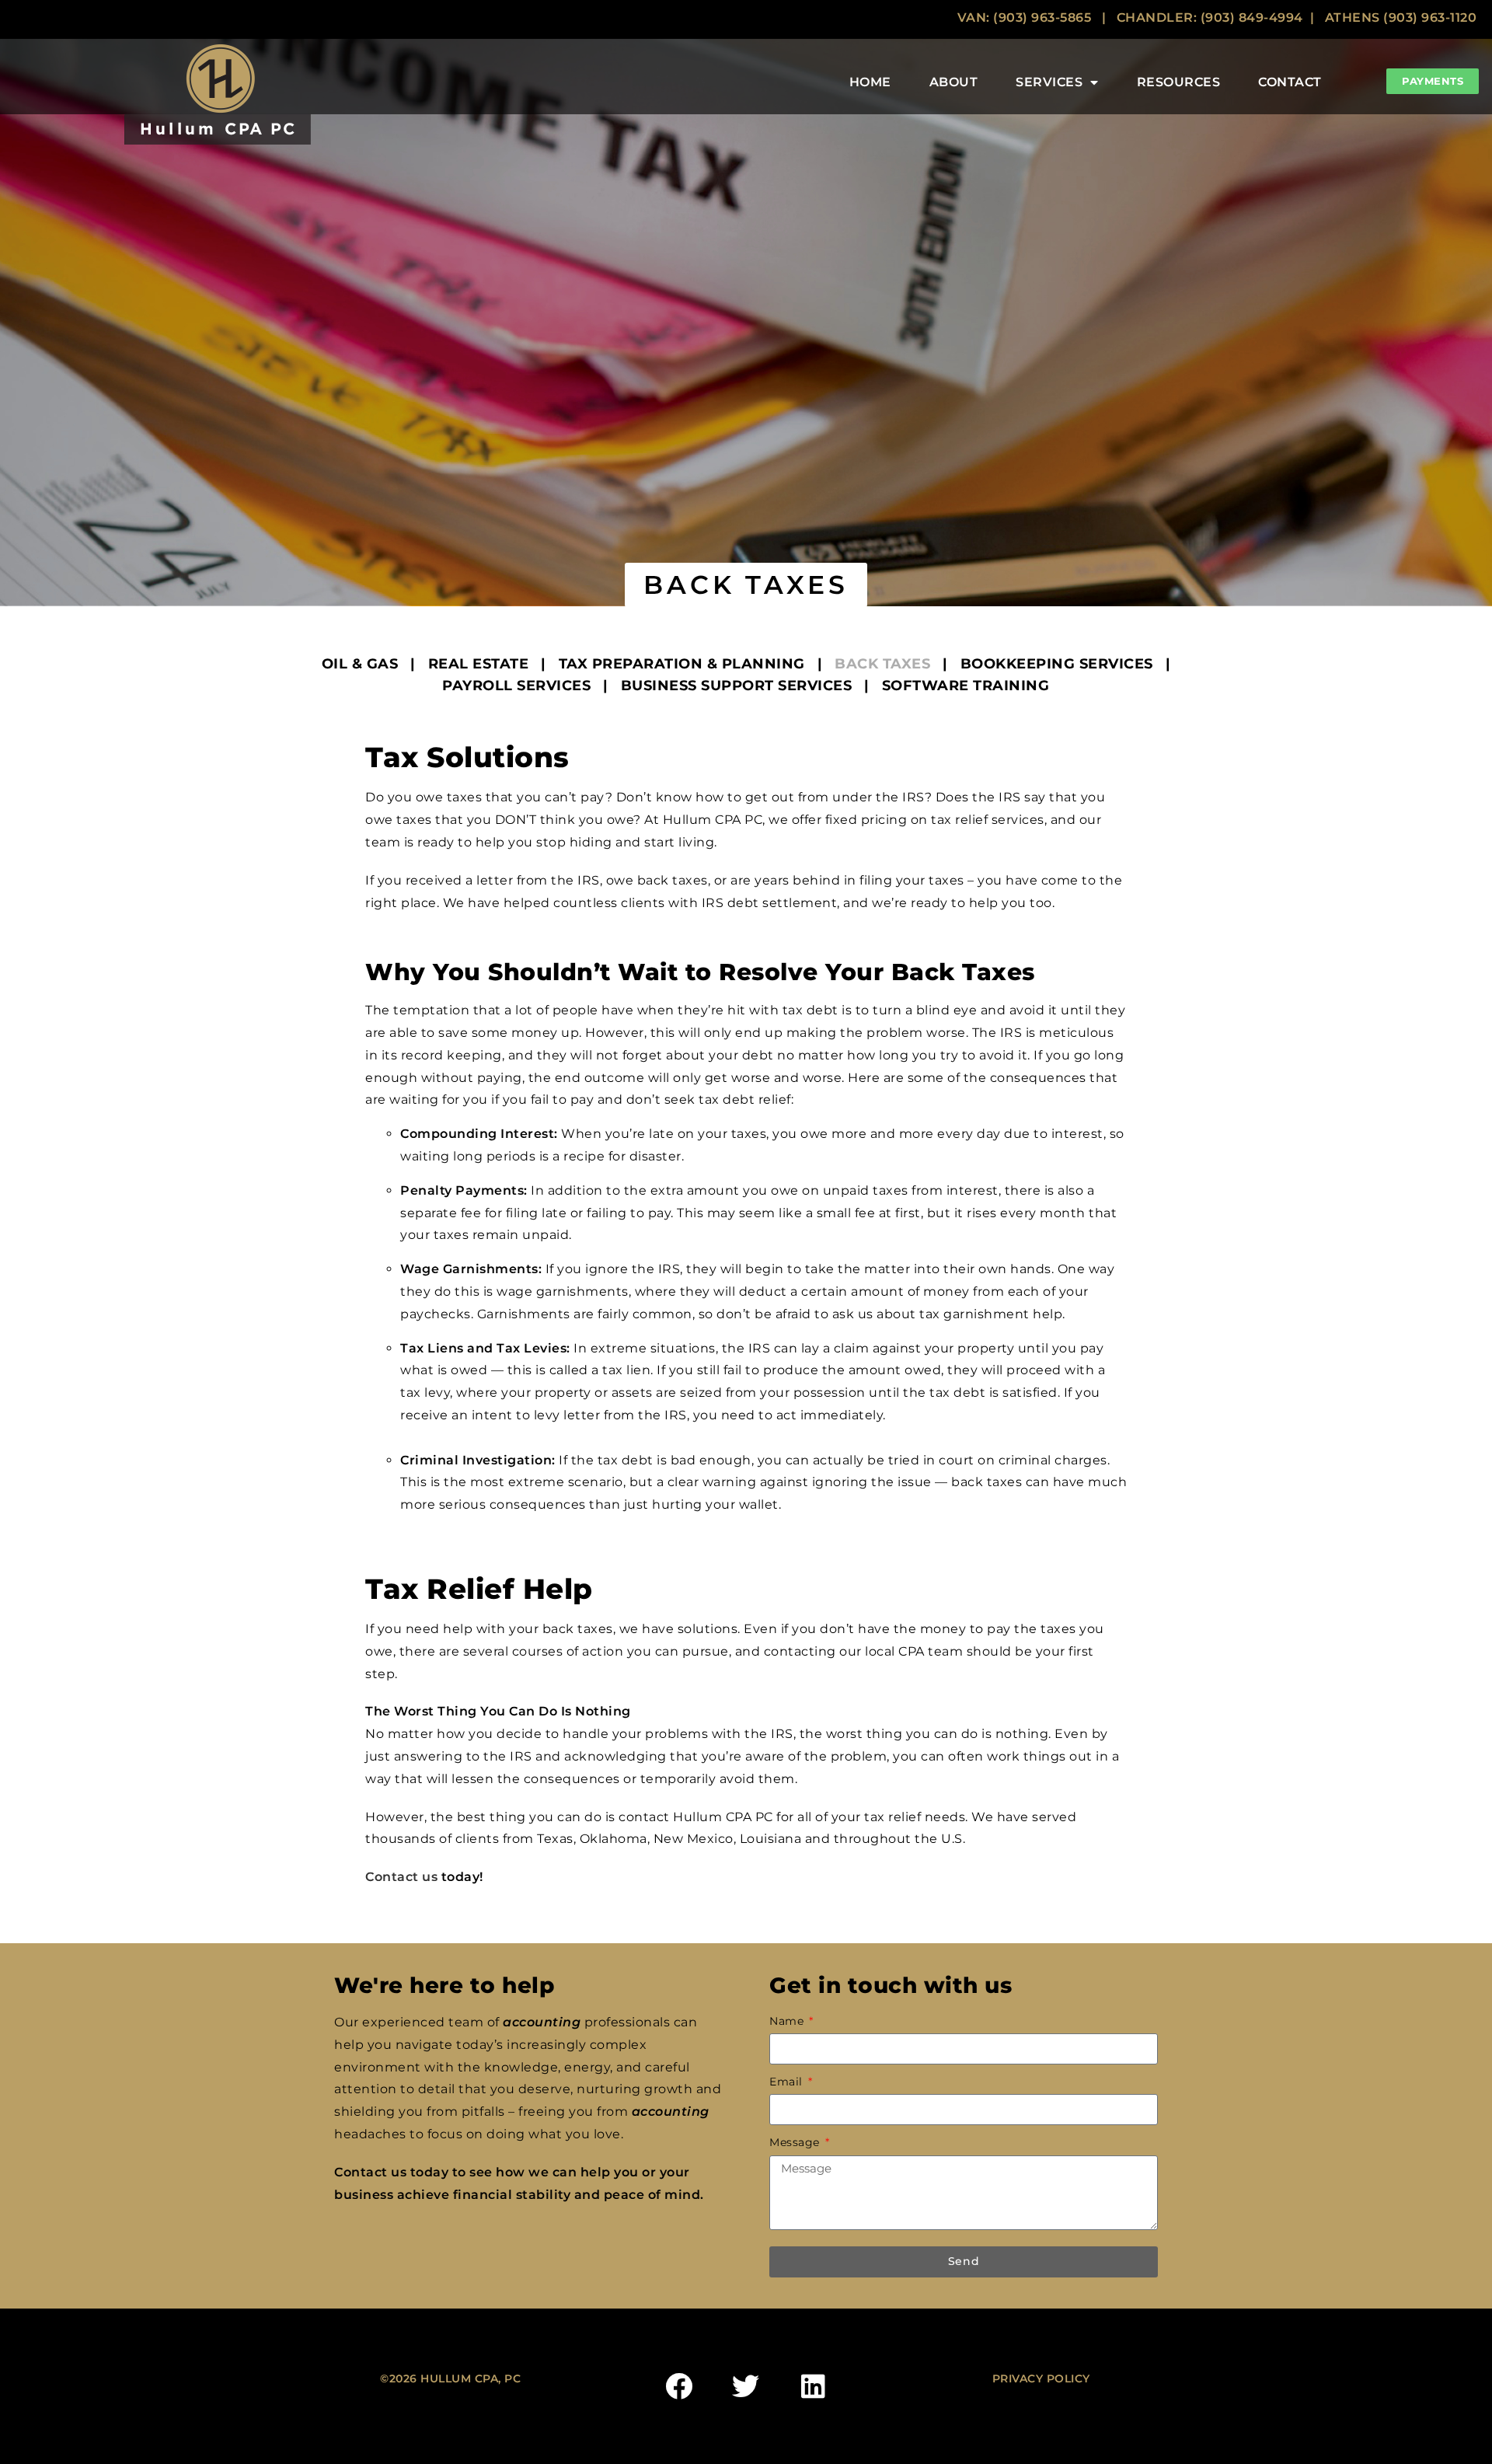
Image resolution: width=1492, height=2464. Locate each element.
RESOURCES (1179, 82)
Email (788, 2082)
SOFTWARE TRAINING (966, 686)
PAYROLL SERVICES (516, 686)
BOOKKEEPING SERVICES (1057, 664)
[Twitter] (746, 2386)
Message (796, 2142)
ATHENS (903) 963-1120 (1401, 17)
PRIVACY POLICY (1041, 2378)
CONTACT (1290, 82)
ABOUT (954, 82)
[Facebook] (678, 2386)
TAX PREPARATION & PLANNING (682, 664)
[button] (746, 585)
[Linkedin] (813, 2386)
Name (788, 2021)
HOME (870, 82)
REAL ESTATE (479, 664)
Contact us (401, 1877)
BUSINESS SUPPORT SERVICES (737, 686)
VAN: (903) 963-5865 (1025, 17)
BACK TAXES (882, 664)
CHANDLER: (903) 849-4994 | (1221, 17)
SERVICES (1049, 82)
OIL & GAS (360, 664)
